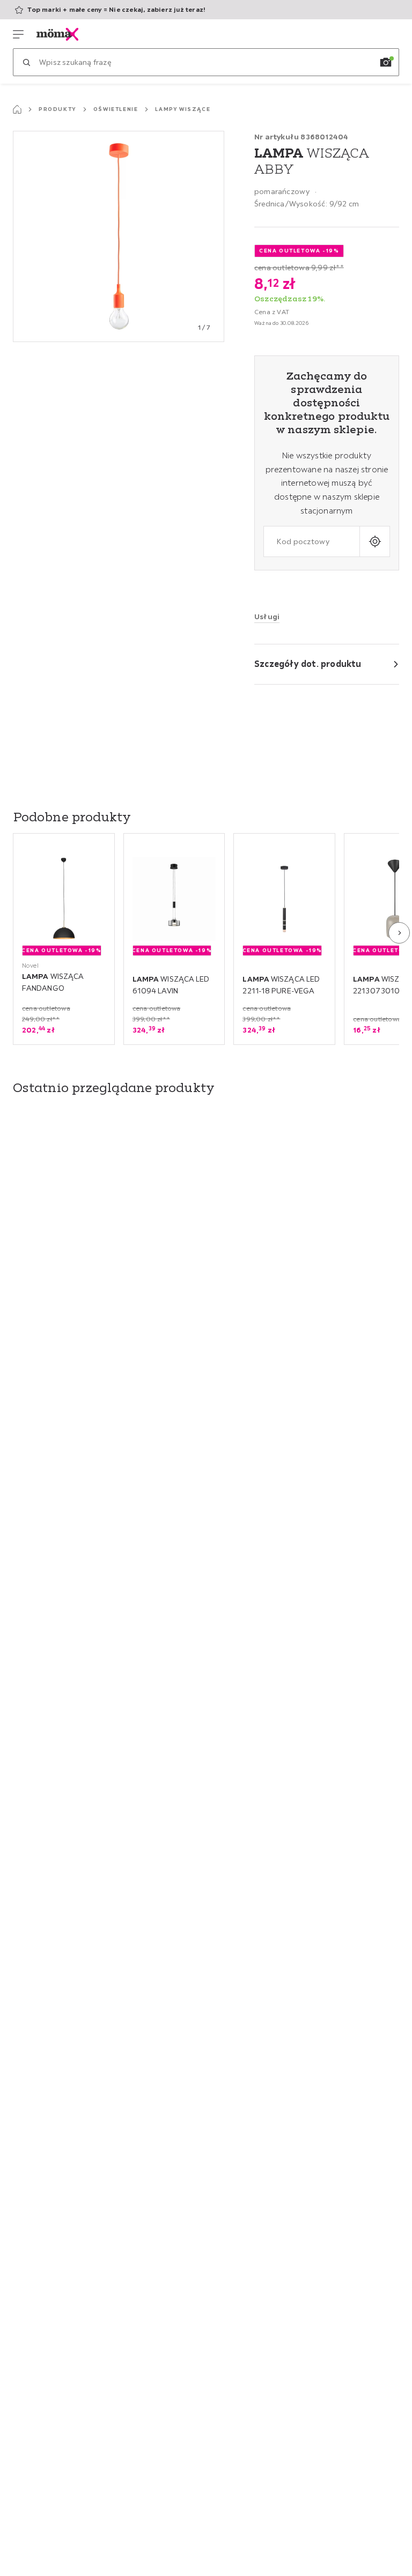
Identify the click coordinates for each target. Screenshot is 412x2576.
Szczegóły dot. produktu (308, 664)
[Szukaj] (26, 62)
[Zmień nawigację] (18, 34)
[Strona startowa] (17, 109)
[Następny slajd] (399, 933)
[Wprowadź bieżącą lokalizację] (375, 541)
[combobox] (312, 541)
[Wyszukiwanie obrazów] (386, 62)
